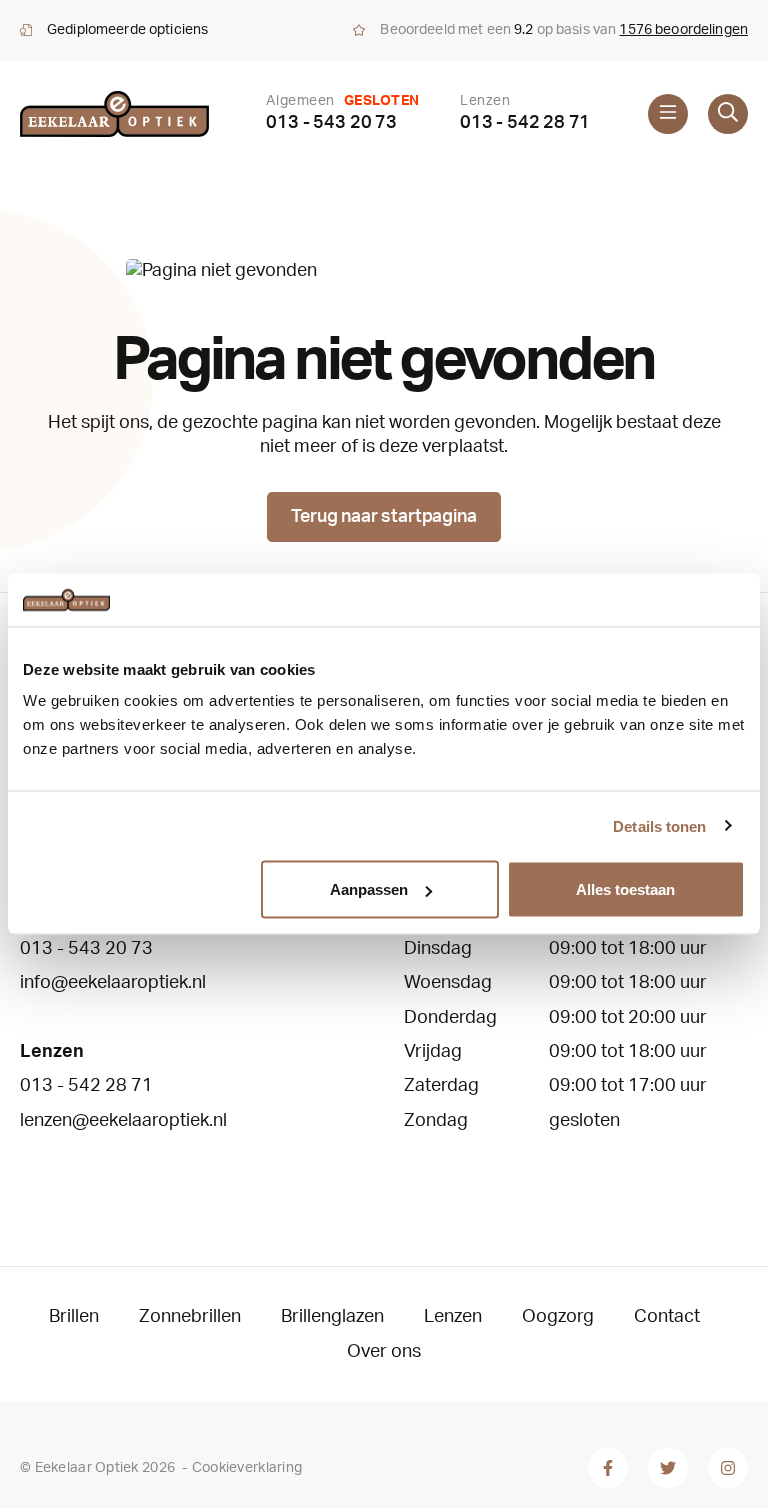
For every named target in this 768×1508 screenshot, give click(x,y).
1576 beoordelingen (683, 30)
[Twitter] (668, 1468)
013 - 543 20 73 (331, 123)
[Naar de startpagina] (114, 114)
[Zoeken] (728, 114)
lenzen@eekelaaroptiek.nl (123, 1121)
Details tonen (659, 825)
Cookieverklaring (247, 1468)
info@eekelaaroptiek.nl (113, 983)
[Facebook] (608, 1468)
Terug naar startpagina (383, 517)
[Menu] (668, 114)
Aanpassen (369, 889)
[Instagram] (728, 1468)
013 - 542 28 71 (525, 123)
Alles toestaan (625, 889)
